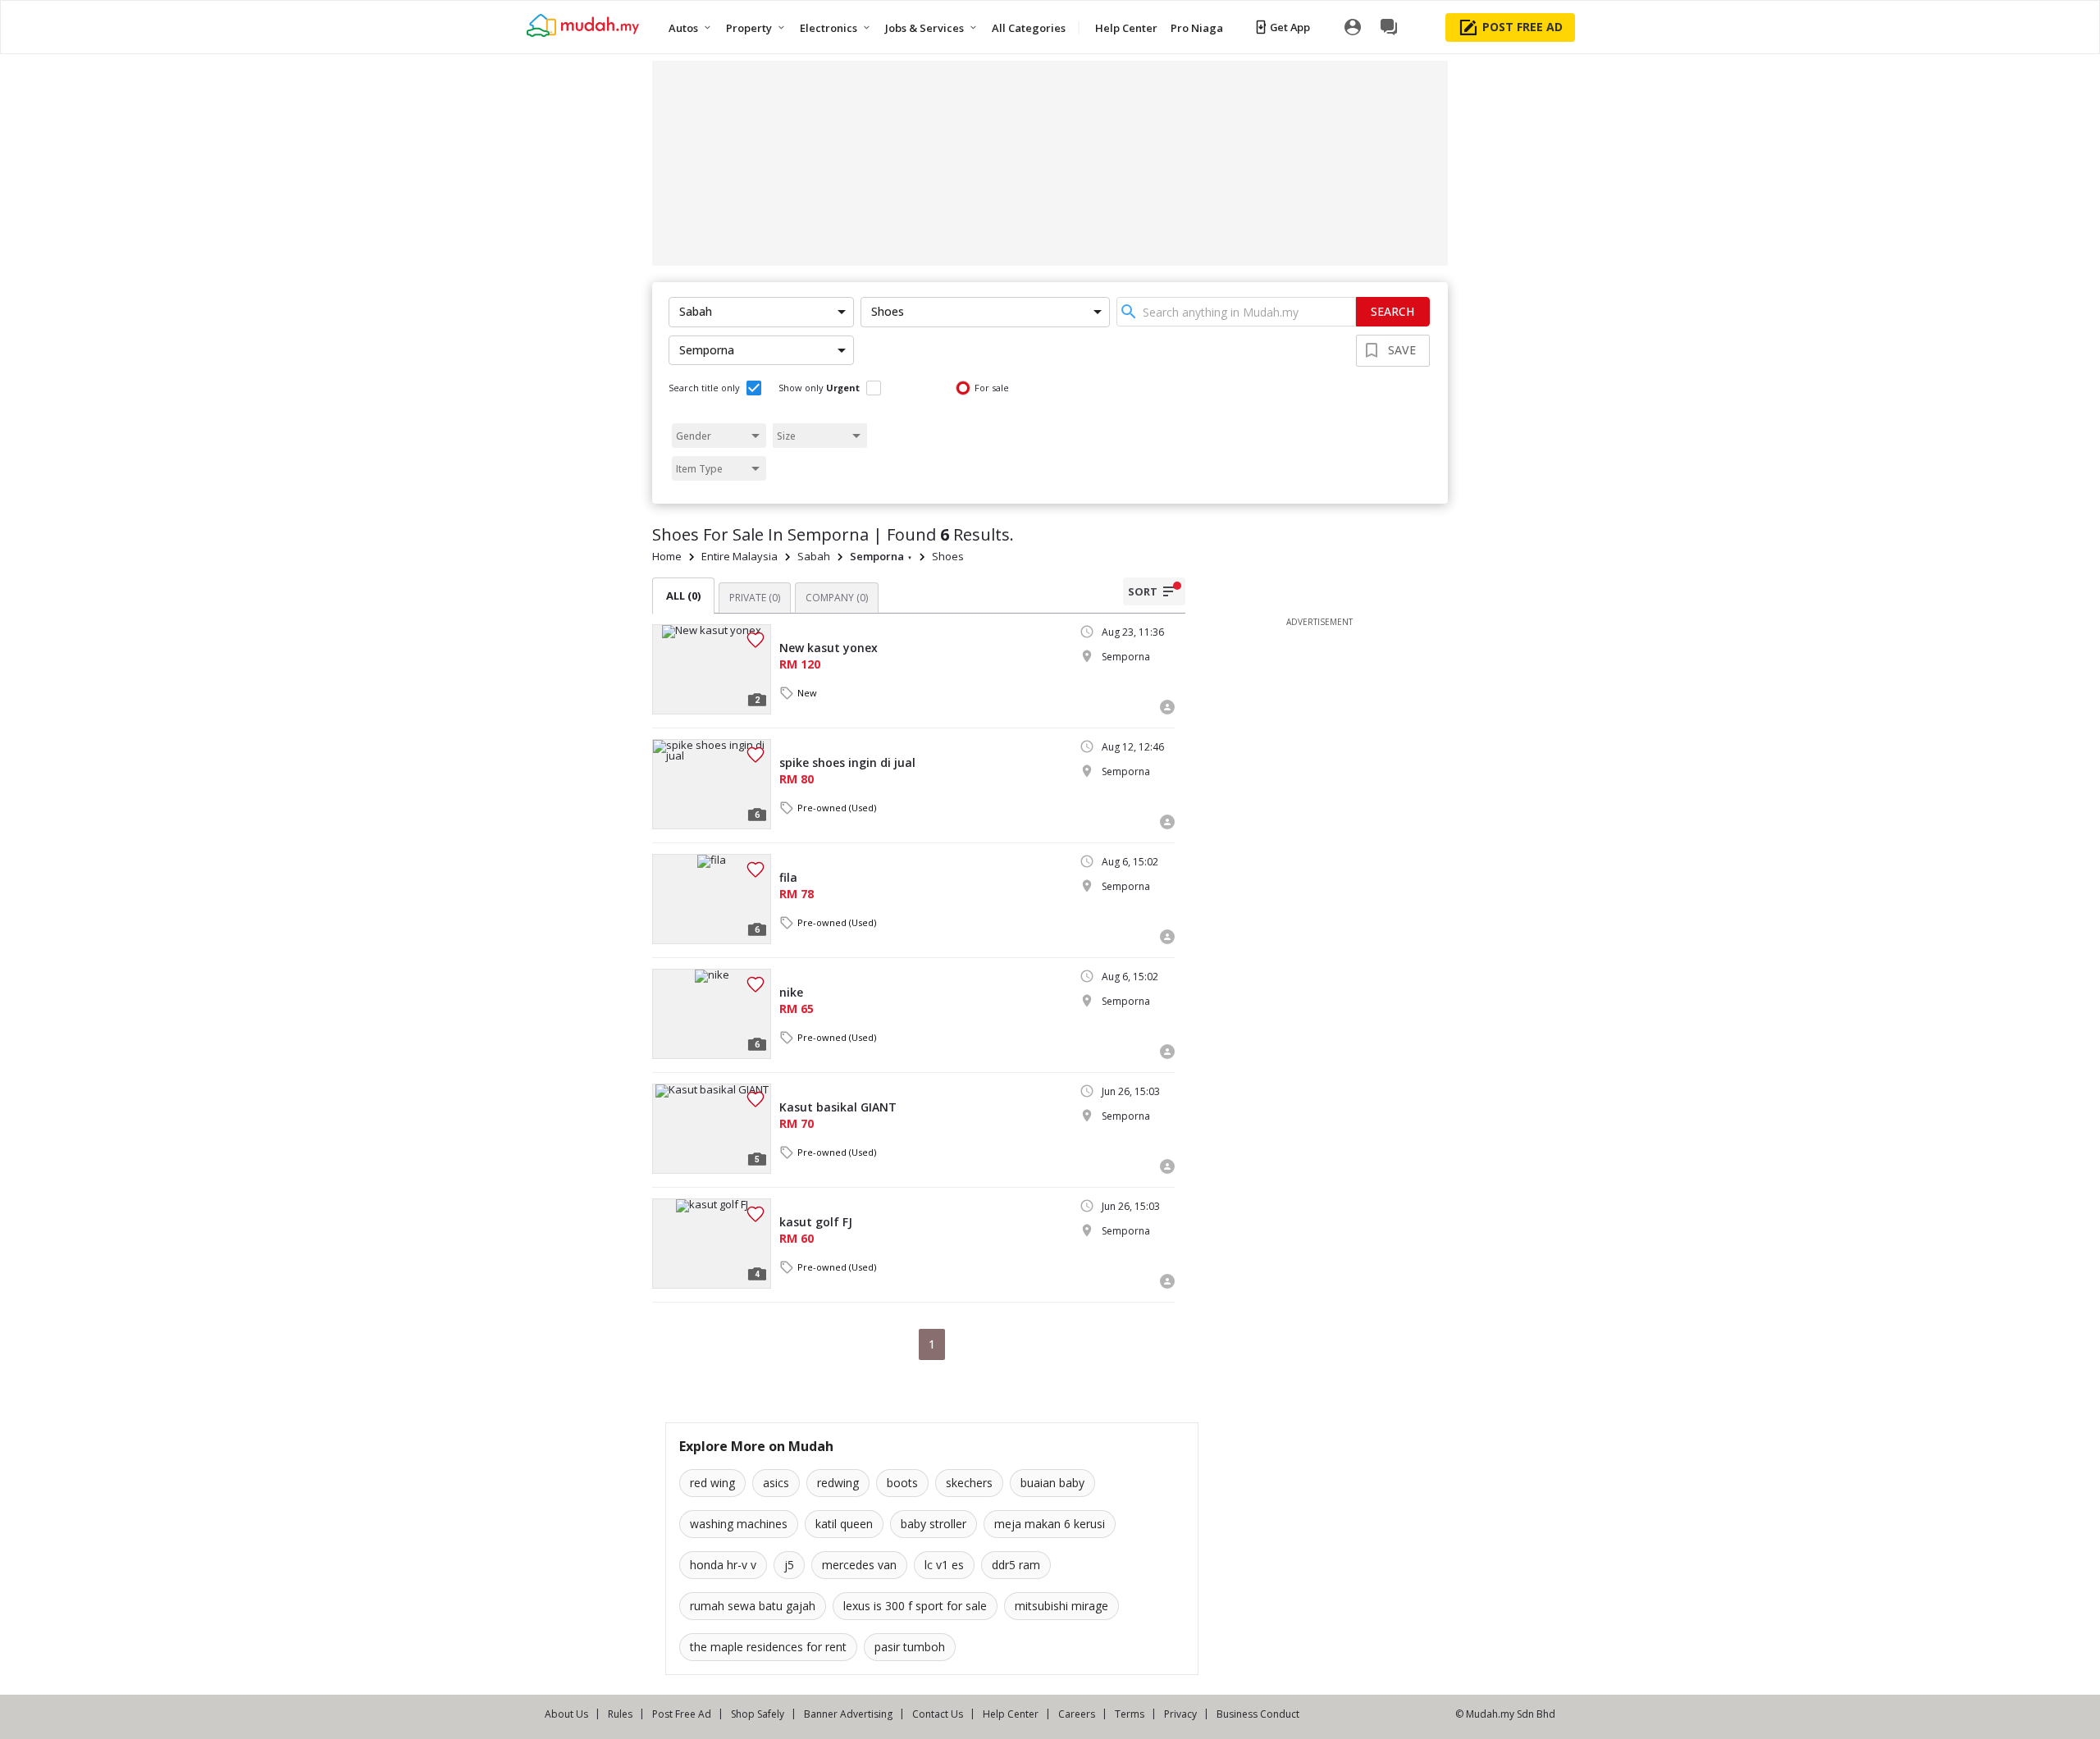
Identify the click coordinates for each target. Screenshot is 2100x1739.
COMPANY (837, 598)
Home (667, 556)
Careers (1077, 1714)
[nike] (712, 1014)
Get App (1290, 27)
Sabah (814, 556)
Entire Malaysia (740, 556)
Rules (620, 1714)
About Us (566, 1714)
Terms (1130, 1714)
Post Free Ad (682, 1714)
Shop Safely (758, 1714)
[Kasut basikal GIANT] (712, 1129)
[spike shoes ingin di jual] (712, 784)
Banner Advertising (848, 1714)
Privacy (1180, 1714)
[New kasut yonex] (712, 669)
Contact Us (938, 1714)
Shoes (948, 556)
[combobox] (1236, 312)
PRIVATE (755, 598)
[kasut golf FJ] (712, 1244)
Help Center (1011, 1714)
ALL (683, 596)
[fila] (712, 899)
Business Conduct (1258, 1714)
